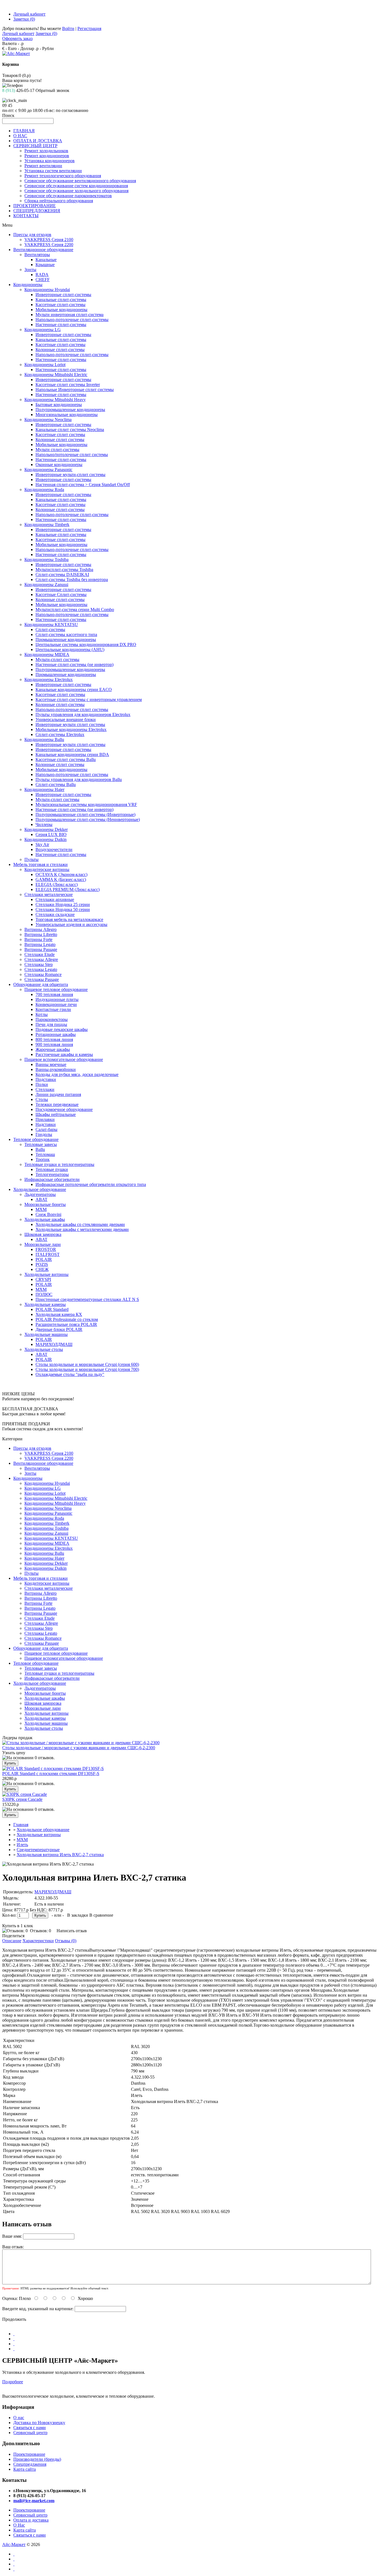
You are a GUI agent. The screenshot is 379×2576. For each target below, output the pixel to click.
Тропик (43, 1159)
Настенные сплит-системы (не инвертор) (74, 664)
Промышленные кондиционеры (66, 639)
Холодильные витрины (46, 1274)
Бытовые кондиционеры (59, 405)
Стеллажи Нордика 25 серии (63, 904)
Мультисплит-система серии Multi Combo (75, 609)
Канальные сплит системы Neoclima (70, 430)
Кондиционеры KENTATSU (51, 624)
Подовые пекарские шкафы (62, 1029)
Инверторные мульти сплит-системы (70, 744)
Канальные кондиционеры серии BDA (72, 754)
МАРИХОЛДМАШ (54, 1344)
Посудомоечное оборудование (64, 1109)
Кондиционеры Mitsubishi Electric (56, 375)
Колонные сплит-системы (60, 350)
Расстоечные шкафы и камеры (64, 1054)
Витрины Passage (41, 949)
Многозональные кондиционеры (67, 415)
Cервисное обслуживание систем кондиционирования (76, 186)
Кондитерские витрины (47, 869)
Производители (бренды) (37, 2459)
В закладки (78, 1915)
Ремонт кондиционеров (47, 156)
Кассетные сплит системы (60, 435)
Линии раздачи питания (58, 1094)
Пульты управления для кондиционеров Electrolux (83, 714)
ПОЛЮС (44, 1294)
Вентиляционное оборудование (43, 250)
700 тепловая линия (54, 994)
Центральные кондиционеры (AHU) (70, 649)
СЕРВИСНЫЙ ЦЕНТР (35, 146)
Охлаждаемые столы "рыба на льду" (70, 1374)
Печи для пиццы (51, 1024)
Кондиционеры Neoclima (48, 420)
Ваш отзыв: (13, 2247)
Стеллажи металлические (49, 894)
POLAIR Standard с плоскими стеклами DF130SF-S (51, 1773)
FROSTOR (46, 1249)
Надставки (46, 1124)
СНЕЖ (42, 1269)
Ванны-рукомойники (56, 1069)
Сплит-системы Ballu (56, 784)
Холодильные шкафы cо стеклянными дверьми (80, 1224)
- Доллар (26, 48)
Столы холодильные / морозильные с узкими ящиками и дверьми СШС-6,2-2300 (79, 1748)
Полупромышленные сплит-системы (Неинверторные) (88, 819)
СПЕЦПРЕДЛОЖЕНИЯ (37, 211)
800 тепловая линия (54, 1039)
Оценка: (10, 2298)
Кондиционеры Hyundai (47, 290)
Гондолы (44, 1134)
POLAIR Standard (52, 1309)
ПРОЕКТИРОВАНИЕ (35, 206)
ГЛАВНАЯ (24, 131)
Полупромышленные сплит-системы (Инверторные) (85, 814)
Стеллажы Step (39, 964)
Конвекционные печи (56, 1004)
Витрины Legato (40, 944)
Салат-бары (46, 1129)
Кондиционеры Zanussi (46, 584)
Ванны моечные (51, 1064)
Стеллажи (45, 1089)
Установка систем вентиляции (53, 171)
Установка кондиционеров (50, 161)
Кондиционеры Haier (44, 789)
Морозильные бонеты (45, 1204)
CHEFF (43, 280)
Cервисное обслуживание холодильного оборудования (76, 191)
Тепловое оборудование (36, 1139)
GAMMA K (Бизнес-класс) (61, 879)
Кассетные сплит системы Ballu (66, 759)
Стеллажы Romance (43, 974)
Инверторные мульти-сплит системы (70, 475)
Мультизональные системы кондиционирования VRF (86, 804)
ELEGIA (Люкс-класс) (57, 884)
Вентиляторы (37, 255)
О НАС (20, 136)
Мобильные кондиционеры (61, 310)
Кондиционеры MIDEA (47, 654)
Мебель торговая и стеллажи (41, 864)
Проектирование (29, 2454)
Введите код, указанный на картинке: (38, 2309)
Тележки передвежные (57, 1104)
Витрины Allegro (41, 929)
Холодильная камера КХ (59, 1314)
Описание (12, 1941)
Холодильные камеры (45, 1304)
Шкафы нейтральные (56, 1114)
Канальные (46, 260)
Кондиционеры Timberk (47, 525)
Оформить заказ (17, 38)
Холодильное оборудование (40, 1189)
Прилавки (45, 1119)
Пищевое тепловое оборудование (56, 989)
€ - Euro (9, 48)
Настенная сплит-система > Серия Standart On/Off (83, 485)
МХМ (41, 1209)
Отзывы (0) (66, 1941)
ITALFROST (48, 1254)
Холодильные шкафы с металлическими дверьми (82, 1229)
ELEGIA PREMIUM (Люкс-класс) (68, 889)
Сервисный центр (30, 2433)
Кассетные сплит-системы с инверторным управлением (89, 699)
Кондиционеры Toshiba (46, 559)
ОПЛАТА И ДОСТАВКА (38, 141)
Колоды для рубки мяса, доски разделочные (77, 1074)
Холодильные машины (46, 1334)
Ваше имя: (12, 2236)
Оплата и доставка (31, 2520)
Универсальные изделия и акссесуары (71, 924)
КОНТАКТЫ (26, 216)
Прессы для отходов (32, 235)
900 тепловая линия (54, 1044)
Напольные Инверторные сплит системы (75, 390)
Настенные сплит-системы (61, 325)
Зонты (30, 270)
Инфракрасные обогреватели (52, 1179)
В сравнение (101, 1915)
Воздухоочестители (54, 849)
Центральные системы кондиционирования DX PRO (86, 644)
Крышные (45, 265)
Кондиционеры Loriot (45, 365)
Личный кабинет (29, 14)
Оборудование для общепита (41, 984)
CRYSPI (43, 1279)
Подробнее (13, 2382)
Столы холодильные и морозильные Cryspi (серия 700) (87, 1369)
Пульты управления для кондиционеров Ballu (79, 779)
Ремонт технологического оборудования (63, 176)
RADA (42, 275)
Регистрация (89, 28)
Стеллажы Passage (42, 979)
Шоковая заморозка (43, 1234)
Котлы (42, 1014)
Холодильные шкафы (45, 1219)
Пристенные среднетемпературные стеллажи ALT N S (87, 1299)
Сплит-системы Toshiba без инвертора (72, 579)
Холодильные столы (44, 1349)
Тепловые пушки (52, 1169)
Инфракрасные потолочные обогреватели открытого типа (91, 1184)
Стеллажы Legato (41, 969)
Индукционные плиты (57, 999)
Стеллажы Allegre (41, 959)
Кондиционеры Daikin (46, 839)
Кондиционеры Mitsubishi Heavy (55, 400)
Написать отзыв (72, 1931)
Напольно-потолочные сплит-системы (72, 320)
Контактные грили (53, 1009)
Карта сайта (25, 2469)
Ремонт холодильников (46, 151)
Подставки (46, 1079)
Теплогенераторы (52, 1174)
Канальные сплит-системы (61, 300)
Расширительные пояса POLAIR (66, 1324)
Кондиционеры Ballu (44, 739)
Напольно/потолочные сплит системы (72, 455)
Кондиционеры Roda (44, 490)
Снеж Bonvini (48, 1214)
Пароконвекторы (52, 1019)
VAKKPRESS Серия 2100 (49, 240)
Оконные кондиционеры (59, 465)
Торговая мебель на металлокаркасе (69, 919)
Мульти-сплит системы (57, 659)
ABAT (41, 1199)
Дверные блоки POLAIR (59, 1329)
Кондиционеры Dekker (46, 829)
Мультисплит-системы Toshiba (64, 569)
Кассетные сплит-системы (60, 305)
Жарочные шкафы (53, 1049)
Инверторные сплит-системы (63, 295)
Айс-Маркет (14, 2544)
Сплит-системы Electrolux (60, 734)
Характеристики (38, 1941)
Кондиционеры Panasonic (48, 470)
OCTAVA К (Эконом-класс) (61, 874)
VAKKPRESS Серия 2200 (49, 245)
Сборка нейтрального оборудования (59, 201)
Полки (42, 1084)
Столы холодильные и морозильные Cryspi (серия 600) (87, 1364)
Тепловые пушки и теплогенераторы (59, 1164)
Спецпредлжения (30, 2464)
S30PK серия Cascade (22, 1799)
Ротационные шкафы (56, 1034)
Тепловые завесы (41, 1144)
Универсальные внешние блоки (66, 719)
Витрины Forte (38, 939)
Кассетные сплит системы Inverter (68, 385)
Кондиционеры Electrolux (49, 679)
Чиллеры (44, 824)
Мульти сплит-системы (57, 450)
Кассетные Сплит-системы (61, 594)
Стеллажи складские (55, 914)
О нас (19, 2418)
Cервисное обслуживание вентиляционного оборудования (80, 181)
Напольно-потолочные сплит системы (72, 709)
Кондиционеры (28, 285)
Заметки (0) (24, 19)
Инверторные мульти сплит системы (70, 724)
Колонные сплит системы (60, 440)
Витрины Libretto (41, 934)
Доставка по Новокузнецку (39, 2423)
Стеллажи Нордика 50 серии (63, 909)
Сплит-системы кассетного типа (66, 634)
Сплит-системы (50, 629)
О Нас (19, 2525)
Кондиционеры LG (43, 330)
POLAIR (44, 1259)
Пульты (31, 859)
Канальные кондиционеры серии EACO (74, 689)
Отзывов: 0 (41, 1931)
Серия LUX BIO (51, 834)
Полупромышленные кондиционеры (70, 410)
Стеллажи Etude (40, 954)
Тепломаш (45, 1154)
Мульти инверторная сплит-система (70, 315)
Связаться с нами (30, 2428)
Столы (42, 1099)
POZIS (42, 1264)
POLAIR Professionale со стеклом (67, 1319)
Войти (68, 28)
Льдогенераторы (40, 1194)
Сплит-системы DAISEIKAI (62, 574)
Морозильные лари (43, 1244)
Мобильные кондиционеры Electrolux (71, 729)
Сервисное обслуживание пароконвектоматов (68, 196)
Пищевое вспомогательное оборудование (64, 1059)
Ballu (40, 1149)
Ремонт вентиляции (43, 166)
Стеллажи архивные (55, 899)
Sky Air (42, 844)
